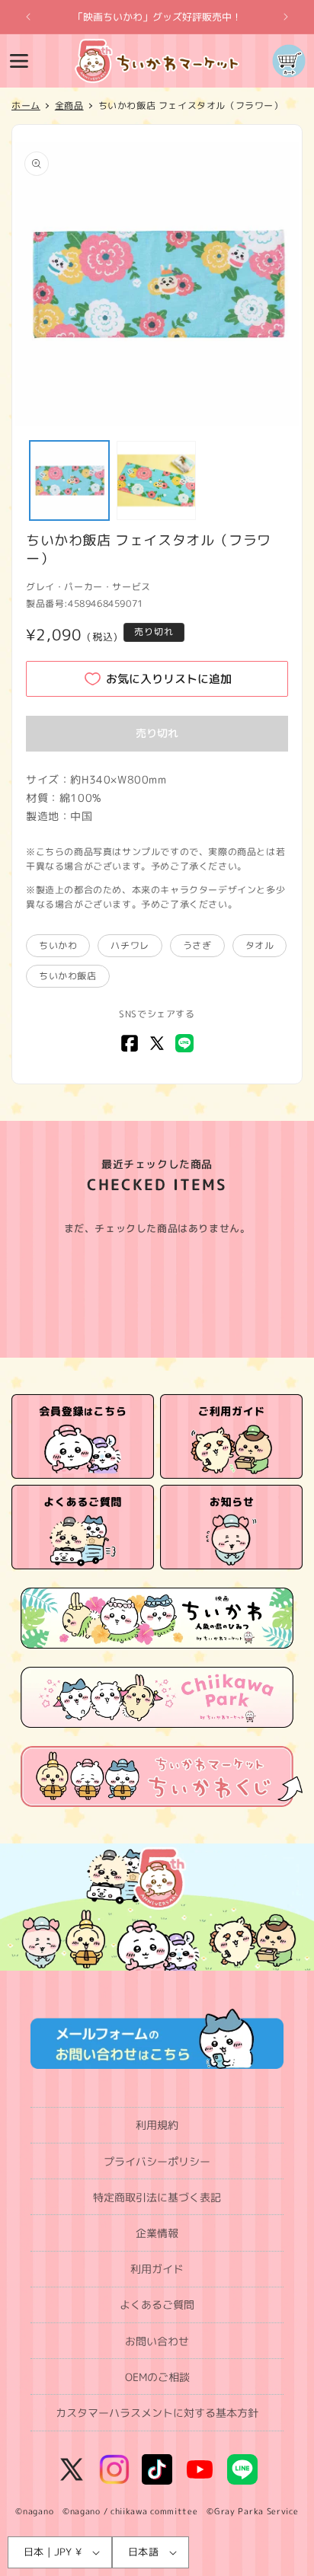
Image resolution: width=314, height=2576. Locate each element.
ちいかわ (58, 945)
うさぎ (197, 945)
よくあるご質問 (157, 2305)
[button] (19, 61)
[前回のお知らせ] (28, 17)
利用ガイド (157, 2269)
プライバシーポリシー (157, 2161)
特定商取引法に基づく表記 (157, 2197)
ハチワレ (130, 945)
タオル (260, 945)
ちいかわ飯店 (68, 976)
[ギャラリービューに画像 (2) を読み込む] (156, 480)
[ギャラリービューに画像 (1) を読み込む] (69, 480)
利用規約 (157, 2125)
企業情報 (157, 2233)
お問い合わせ (157, 2341)
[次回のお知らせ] (286, 17)
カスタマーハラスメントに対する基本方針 (157, 2413)
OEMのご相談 (157, 2377)
